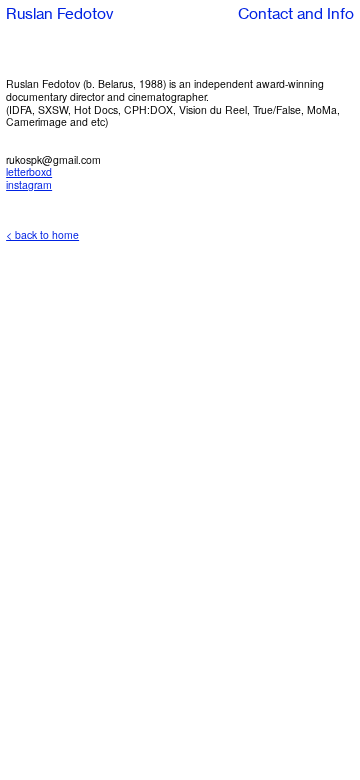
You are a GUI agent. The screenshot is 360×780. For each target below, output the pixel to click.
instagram (29, 184)
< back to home (42, 234)
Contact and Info (296, 14)
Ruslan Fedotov (59, 14)
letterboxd (29, 171)
